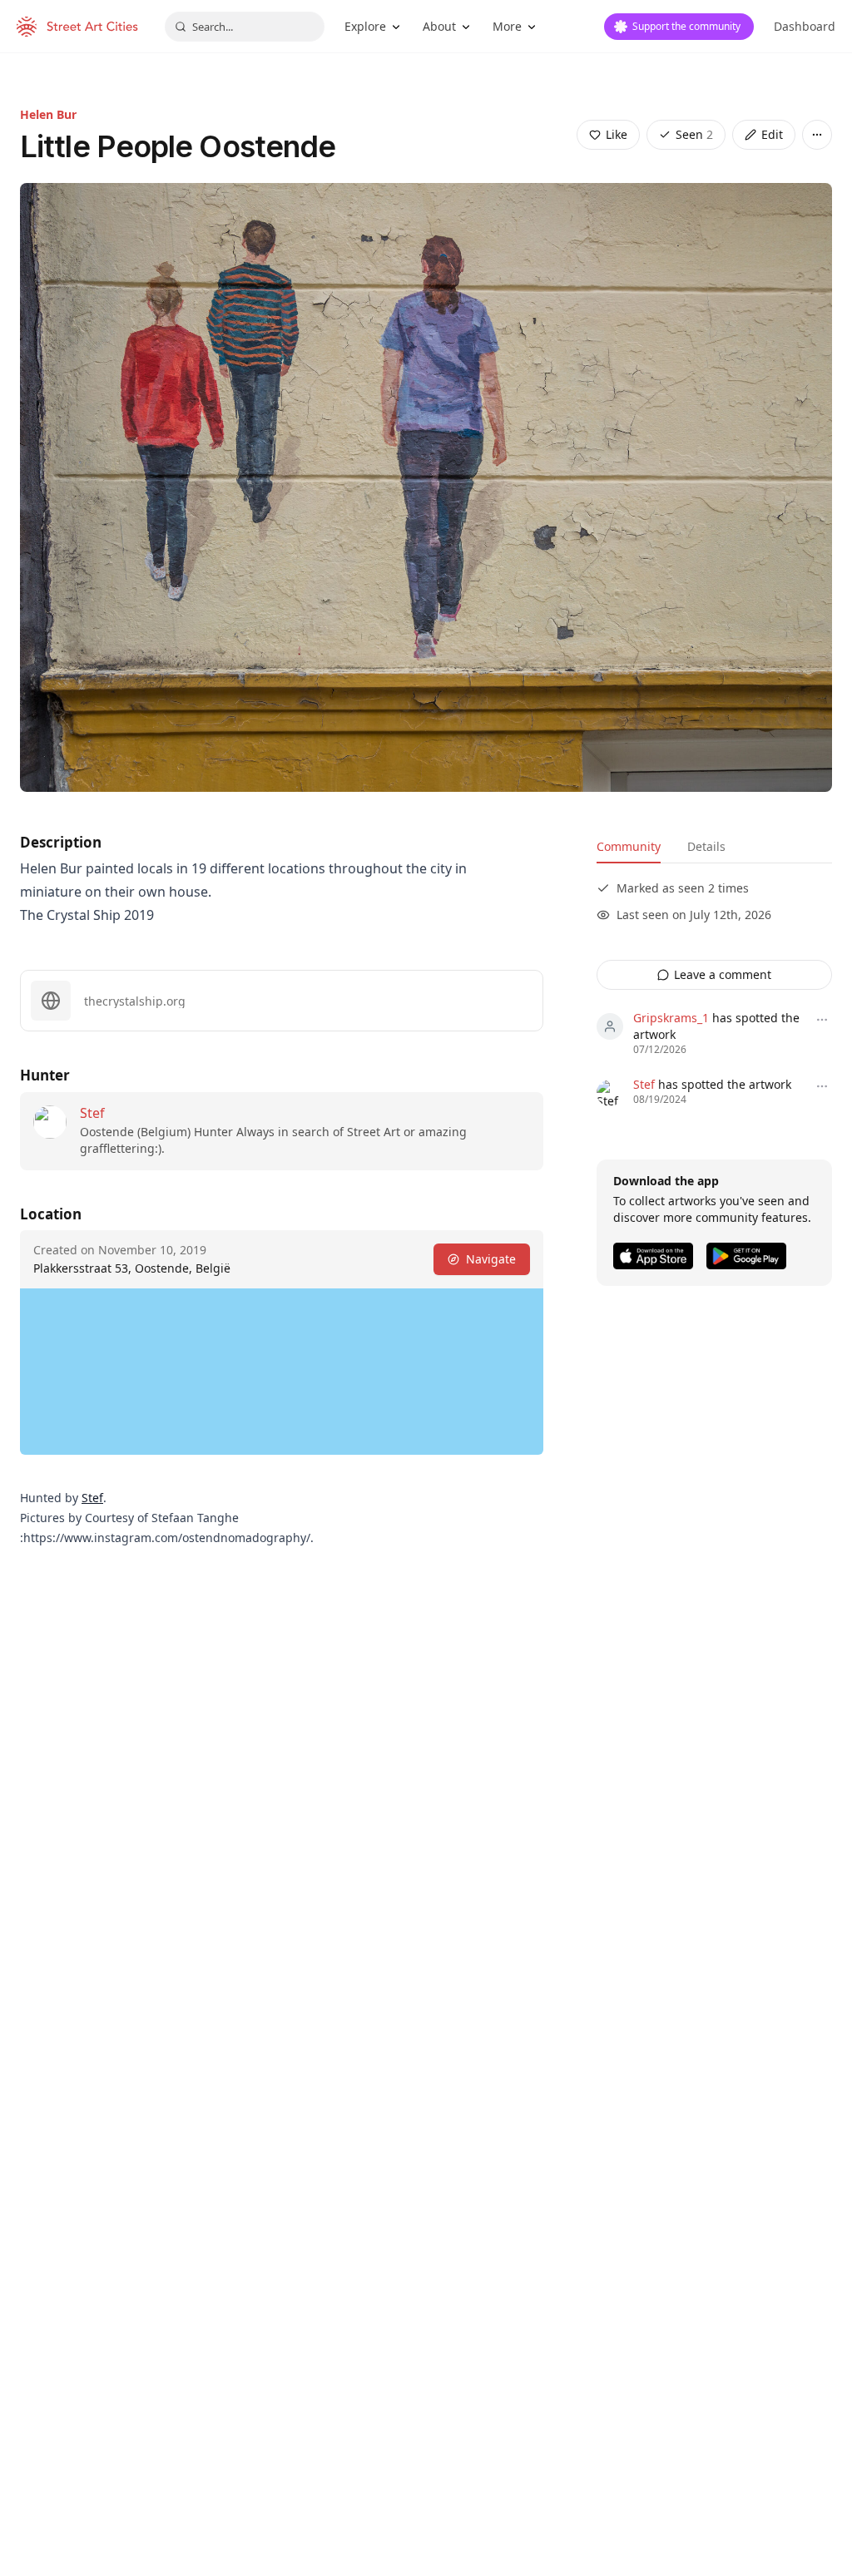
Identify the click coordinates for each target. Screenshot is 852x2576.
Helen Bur (48, 114)
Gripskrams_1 (671, 1018)
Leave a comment (723, 974)
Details (706, 846)
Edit (772, 134)
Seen (694, 134)
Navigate (491, 1259)
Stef (92, 1113)
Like (617, 134)
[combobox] (245, 27)
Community (629, 846)
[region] (282, 1372)
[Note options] (822, 1020)
